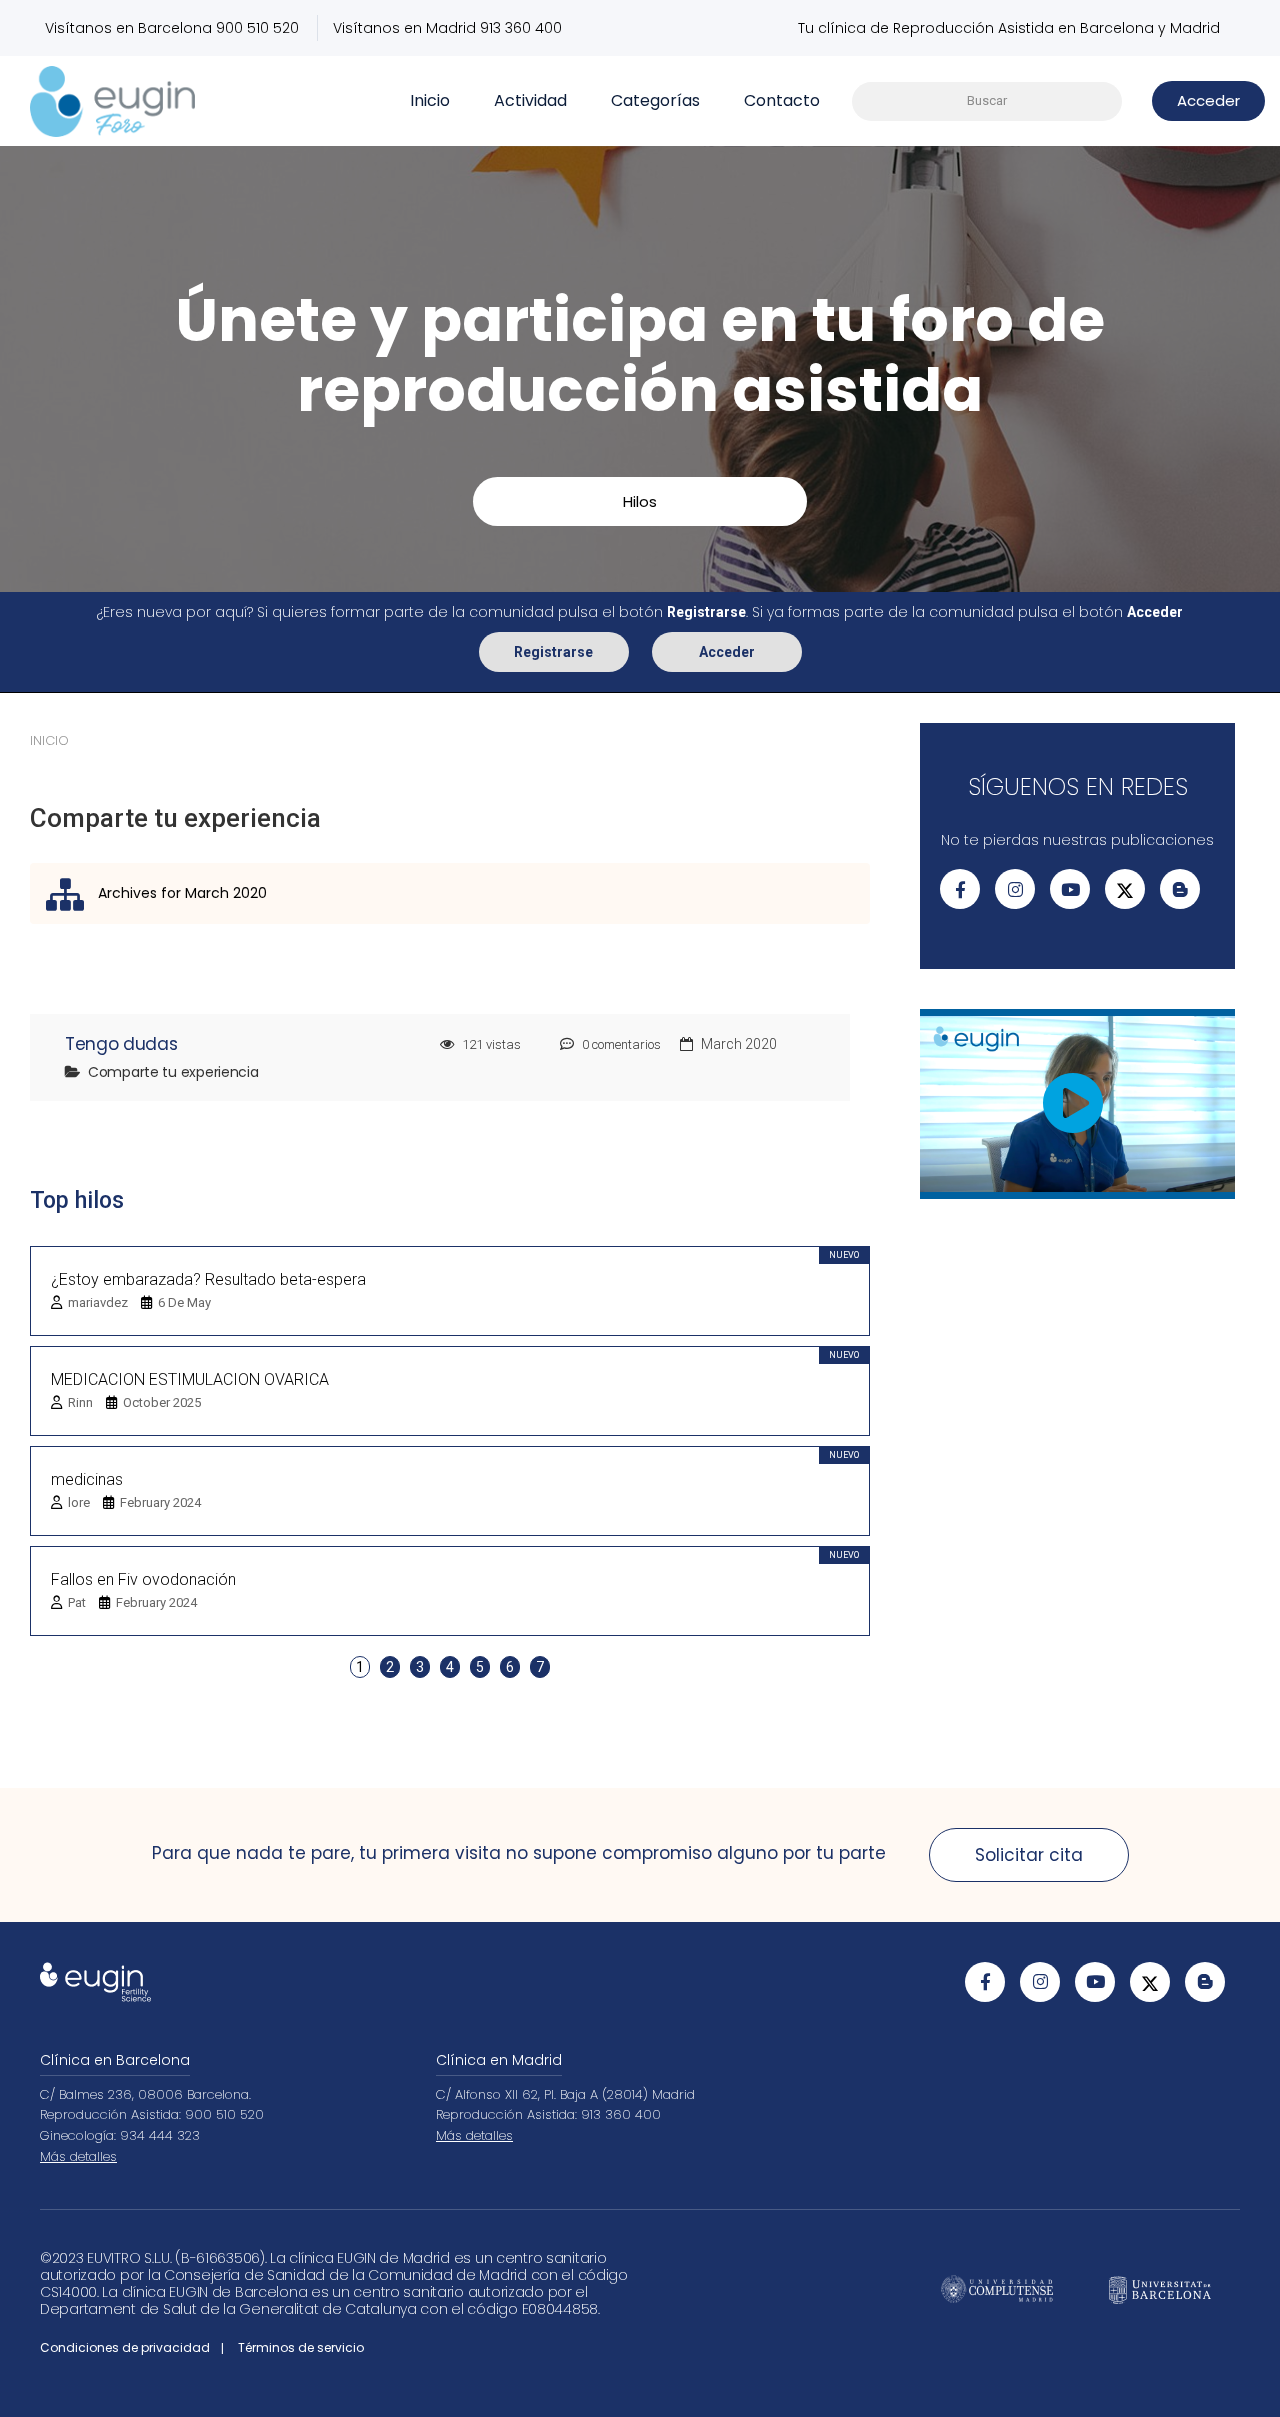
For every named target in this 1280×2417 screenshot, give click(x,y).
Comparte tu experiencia (173, 1072)
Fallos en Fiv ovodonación (143, 1579)
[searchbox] (987, 101)
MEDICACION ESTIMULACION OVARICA (190, 1379)
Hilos (640, 501)
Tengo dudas (121, 1044)
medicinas (87, 1479)
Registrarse (553, 652)
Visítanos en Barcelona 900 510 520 (172, 28)
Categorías (655, 100)
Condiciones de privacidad (125, 2347)
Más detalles (78, 2156)
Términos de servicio (301, 2347)
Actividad (530, 100)
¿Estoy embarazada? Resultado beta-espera (208, 1279)
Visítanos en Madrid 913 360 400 (447, 28)
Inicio (430, 100)
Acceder (727, 652)
